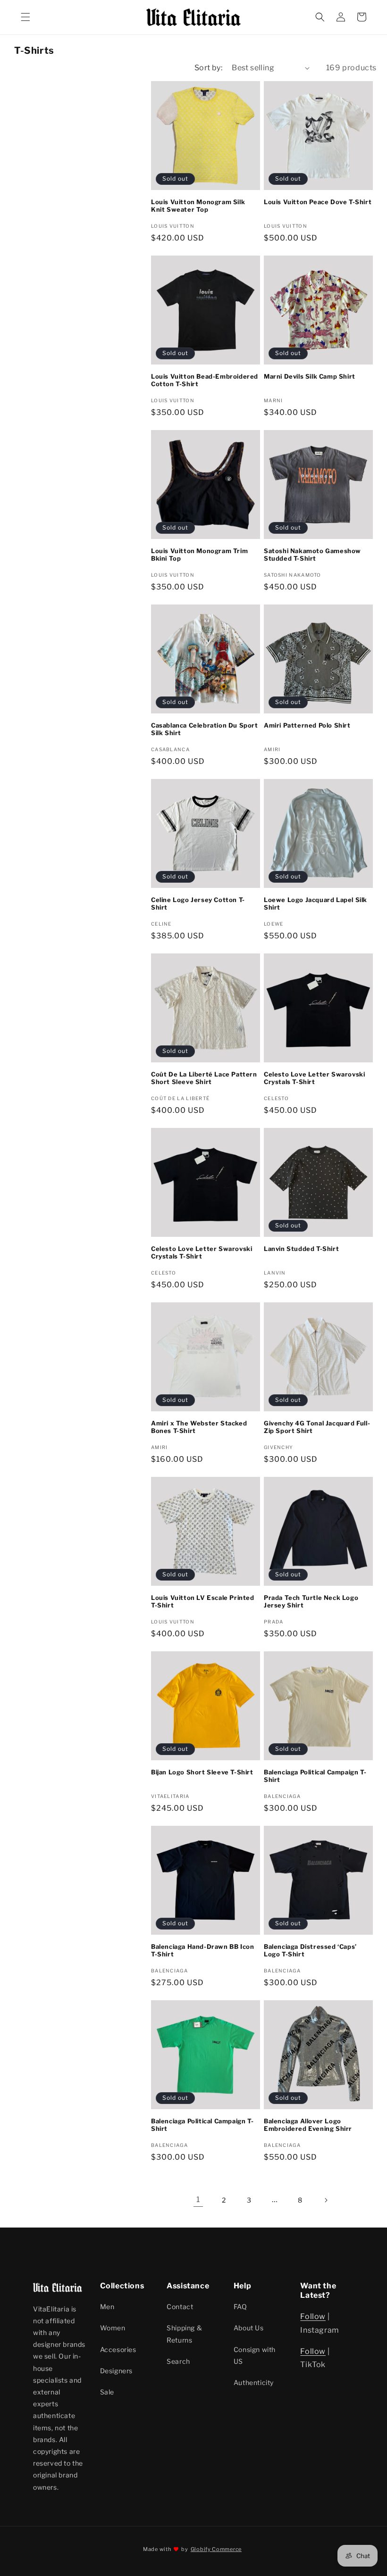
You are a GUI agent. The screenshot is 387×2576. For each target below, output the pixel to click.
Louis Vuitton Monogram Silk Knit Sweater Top (198, 206)
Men (107, 2307)
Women (113, 2328)
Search (178, 2361)
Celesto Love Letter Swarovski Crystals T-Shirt (314, 1078)
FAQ (240, 2307)
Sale (107, 2392)
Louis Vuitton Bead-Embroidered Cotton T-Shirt (205, 380)
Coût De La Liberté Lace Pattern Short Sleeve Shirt (204, 1078)
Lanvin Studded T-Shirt (301, 1249)
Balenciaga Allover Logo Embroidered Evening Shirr (308, 2125)
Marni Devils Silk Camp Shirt (310, 376)
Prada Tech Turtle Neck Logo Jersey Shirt (311, 1602)
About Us (249, 2328)
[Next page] (326, 2200)
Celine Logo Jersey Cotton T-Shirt (198, 904)
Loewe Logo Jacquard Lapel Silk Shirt (315, 904)
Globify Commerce (216, 2549)
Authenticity (254, 2382)
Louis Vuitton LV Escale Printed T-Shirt (203, 1602)
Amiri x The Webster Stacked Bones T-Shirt (199, 1427)
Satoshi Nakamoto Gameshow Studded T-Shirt (312, 555)
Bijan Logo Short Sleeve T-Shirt (202, 1772)
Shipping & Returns (184, 2334)
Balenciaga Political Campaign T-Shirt (315, 1776)
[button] (25, 17)
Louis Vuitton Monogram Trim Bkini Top (199, 555)
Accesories (118, 2349)
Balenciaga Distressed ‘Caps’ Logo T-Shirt (310, 1951)
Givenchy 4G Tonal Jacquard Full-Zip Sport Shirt (317, 1427)
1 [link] (198, 2199)
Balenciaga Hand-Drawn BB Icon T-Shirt (202, 1951)
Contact (180, 2307)
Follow (313, 2316)
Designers (116, 2371)
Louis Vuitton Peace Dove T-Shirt (318, 202)
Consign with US (255, 2355)
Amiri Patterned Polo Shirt (307, 725)
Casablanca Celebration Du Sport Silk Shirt (205, 729)
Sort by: (208, 68)
